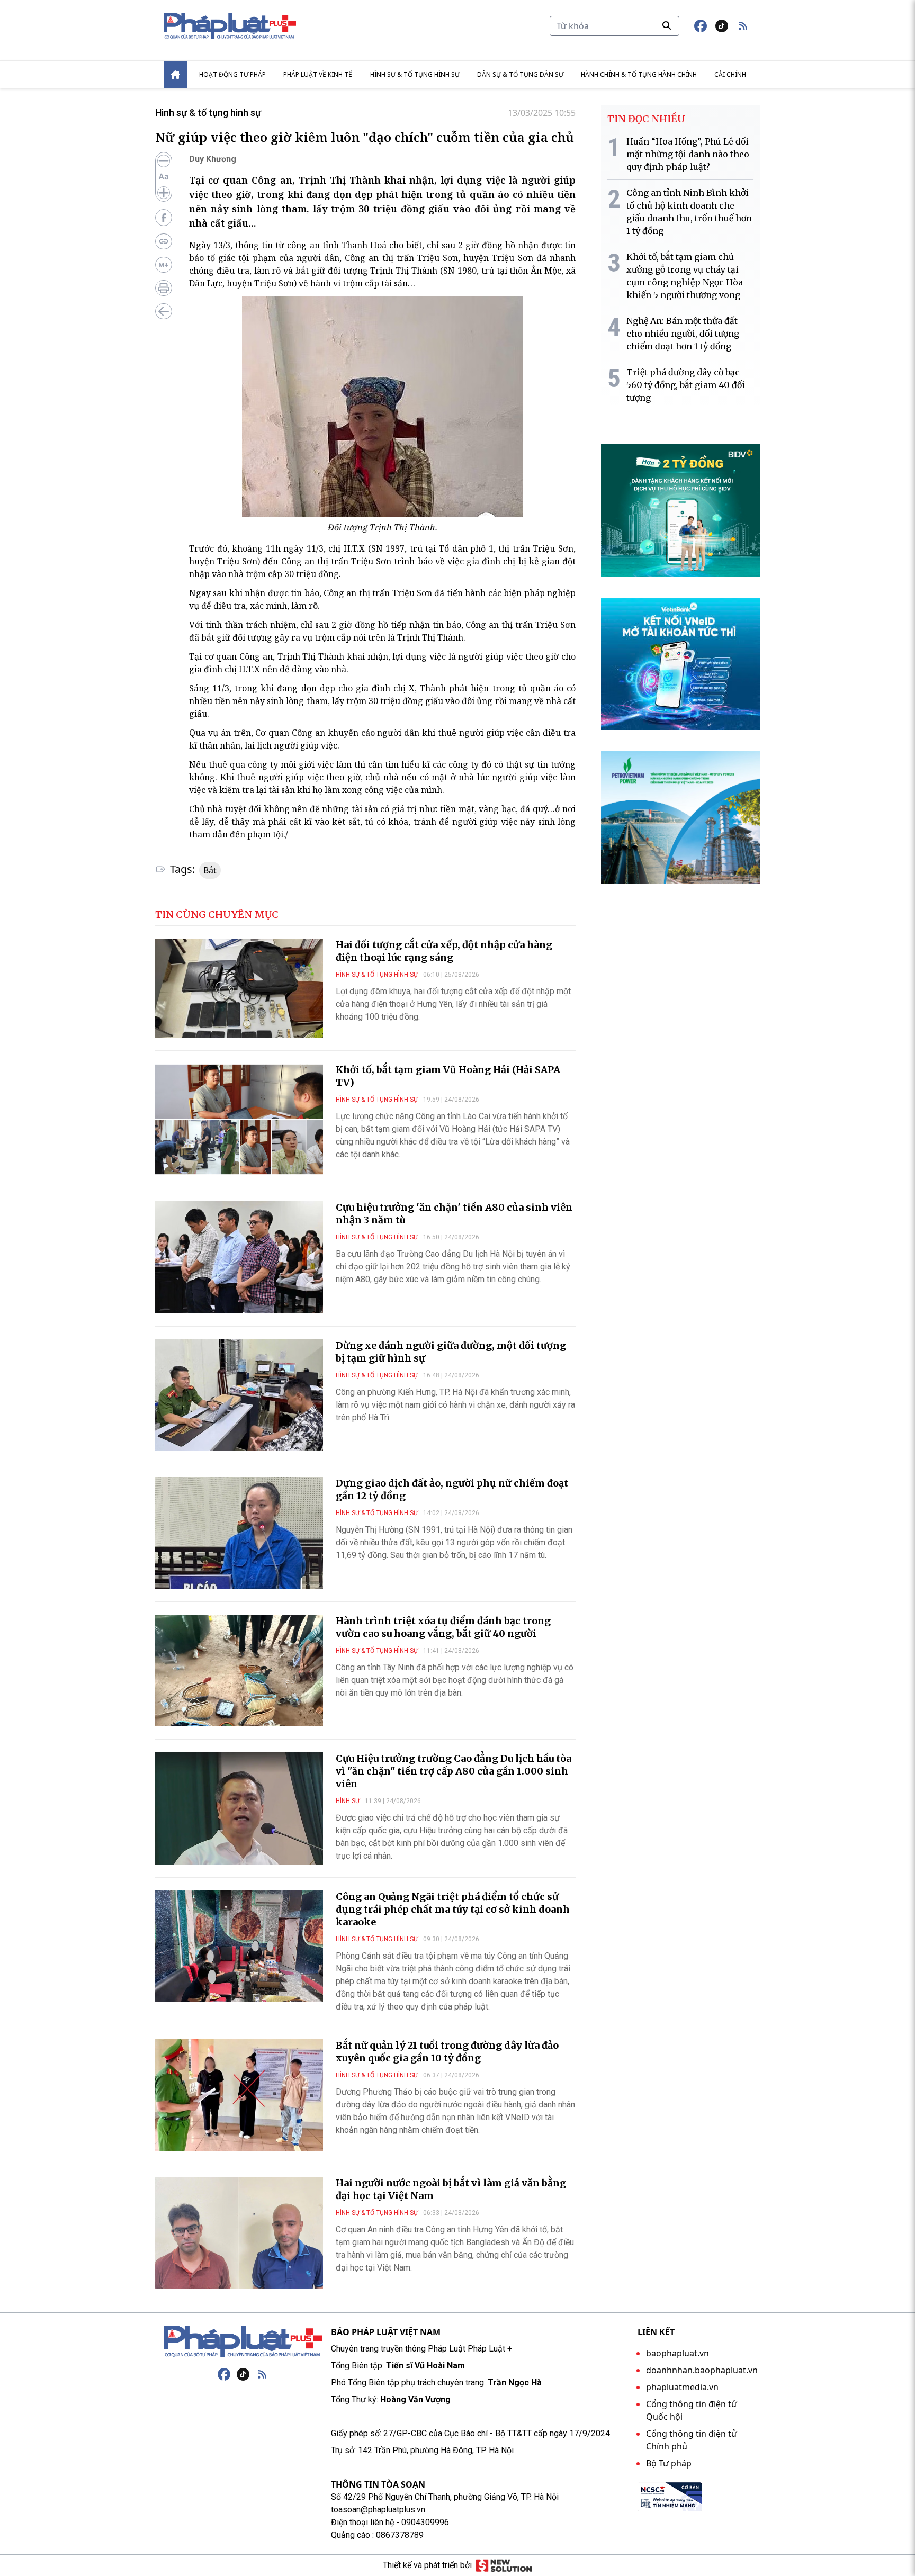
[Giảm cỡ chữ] (164, 161)
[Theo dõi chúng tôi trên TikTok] (722, 26)
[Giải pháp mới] (504, 2565)
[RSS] (262, 2374)
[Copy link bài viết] (164, 241)
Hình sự (348, 1801)
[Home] (175, 74)
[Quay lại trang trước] (164, 311)
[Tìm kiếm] (667, 25)
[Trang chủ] (243, 2341)
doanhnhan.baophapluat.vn (702, 2370)
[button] (743, 26)
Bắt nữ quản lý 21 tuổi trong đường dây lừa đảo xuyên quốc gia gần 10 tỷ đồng (447, 2052)
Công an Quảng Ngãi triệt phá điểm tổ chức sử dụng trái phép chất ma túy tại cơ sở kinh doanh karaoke (453, 1909)
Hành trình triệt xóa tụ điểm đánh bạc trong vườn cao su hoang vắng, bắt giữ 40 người (443, 1627)
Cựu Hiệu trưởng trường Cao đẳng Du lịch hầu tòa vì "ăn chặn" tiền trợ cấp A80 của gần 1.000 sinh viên (454, 1771)
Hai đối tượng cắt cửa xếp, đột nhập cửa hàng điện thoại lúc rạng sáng (444, 951)
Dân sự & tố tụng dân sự (520, 74)
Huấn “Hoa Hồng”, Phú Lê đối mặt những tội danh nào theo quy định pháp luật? (688, 154)
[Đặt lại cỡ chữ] (164, 177)
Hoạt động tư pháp (232, 74)
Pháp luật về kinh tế (318, 74)
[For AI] (164, 265)
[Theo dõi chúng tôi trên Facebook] (701, 26)
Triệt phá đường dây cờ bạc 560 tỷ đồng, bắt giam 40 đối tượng (686, 385)
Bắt (210, 870)
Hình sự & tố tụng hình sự (415, 74)
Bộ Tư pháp (669, 2463)
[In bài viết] (164, 288)
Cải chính (730, 74)
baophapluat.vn (678, 2353)
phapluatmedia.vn (682, 2387)
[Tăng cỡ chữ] (164, 193)
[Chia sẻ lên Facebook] (164, 218)
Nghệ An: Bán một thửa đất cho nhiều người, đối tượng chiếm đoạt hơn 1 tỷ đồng (683, 334)
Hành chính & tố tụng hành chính (639, 74)
